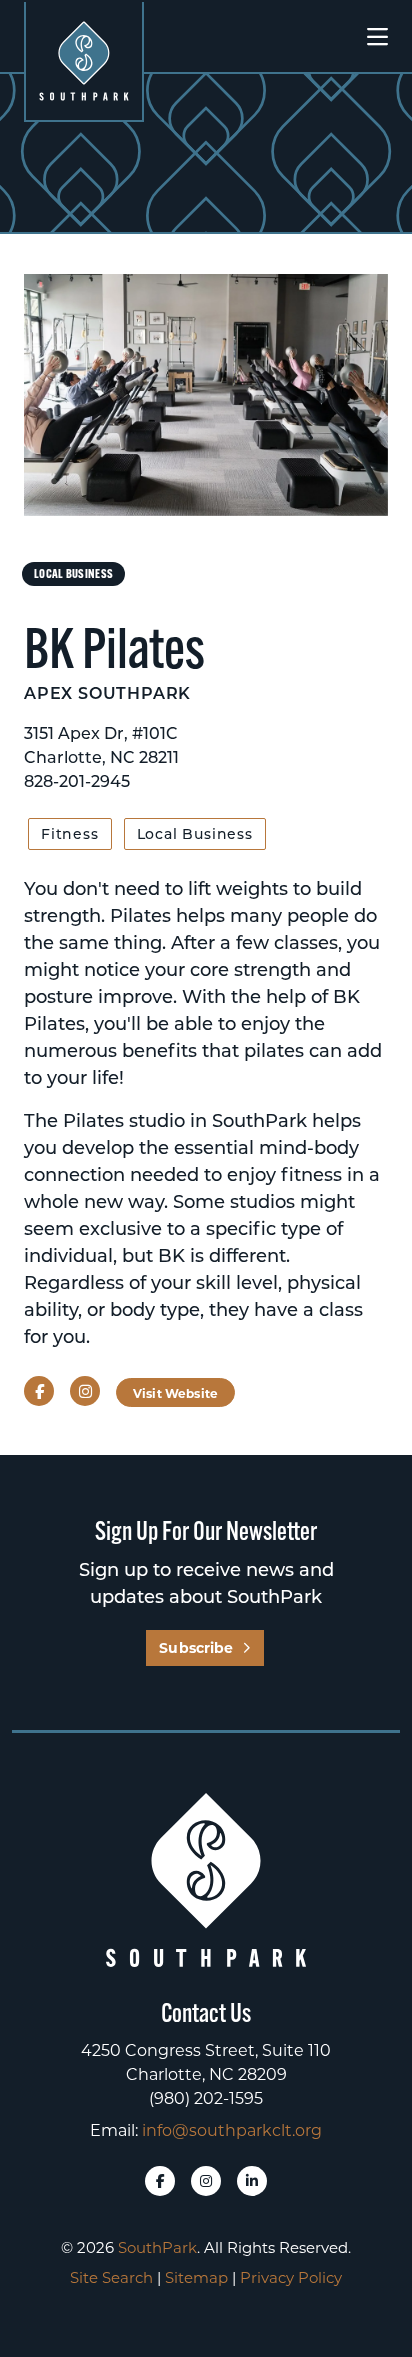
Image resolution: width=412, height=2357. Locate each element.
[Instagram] (206, 2181)
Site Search (111, 2277)
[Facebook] (160, 2181)
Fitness (70, 833)
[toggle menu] (377, 37)
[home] (84, 61)
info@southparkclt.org (232, 2129)
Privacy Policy (291, 2277)
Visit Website (175, 1393)
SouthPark (157, 2247)
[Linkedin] (252, 2181)
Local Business (195, 833)
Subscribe (196, 1647)
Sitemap (196, 2277)
